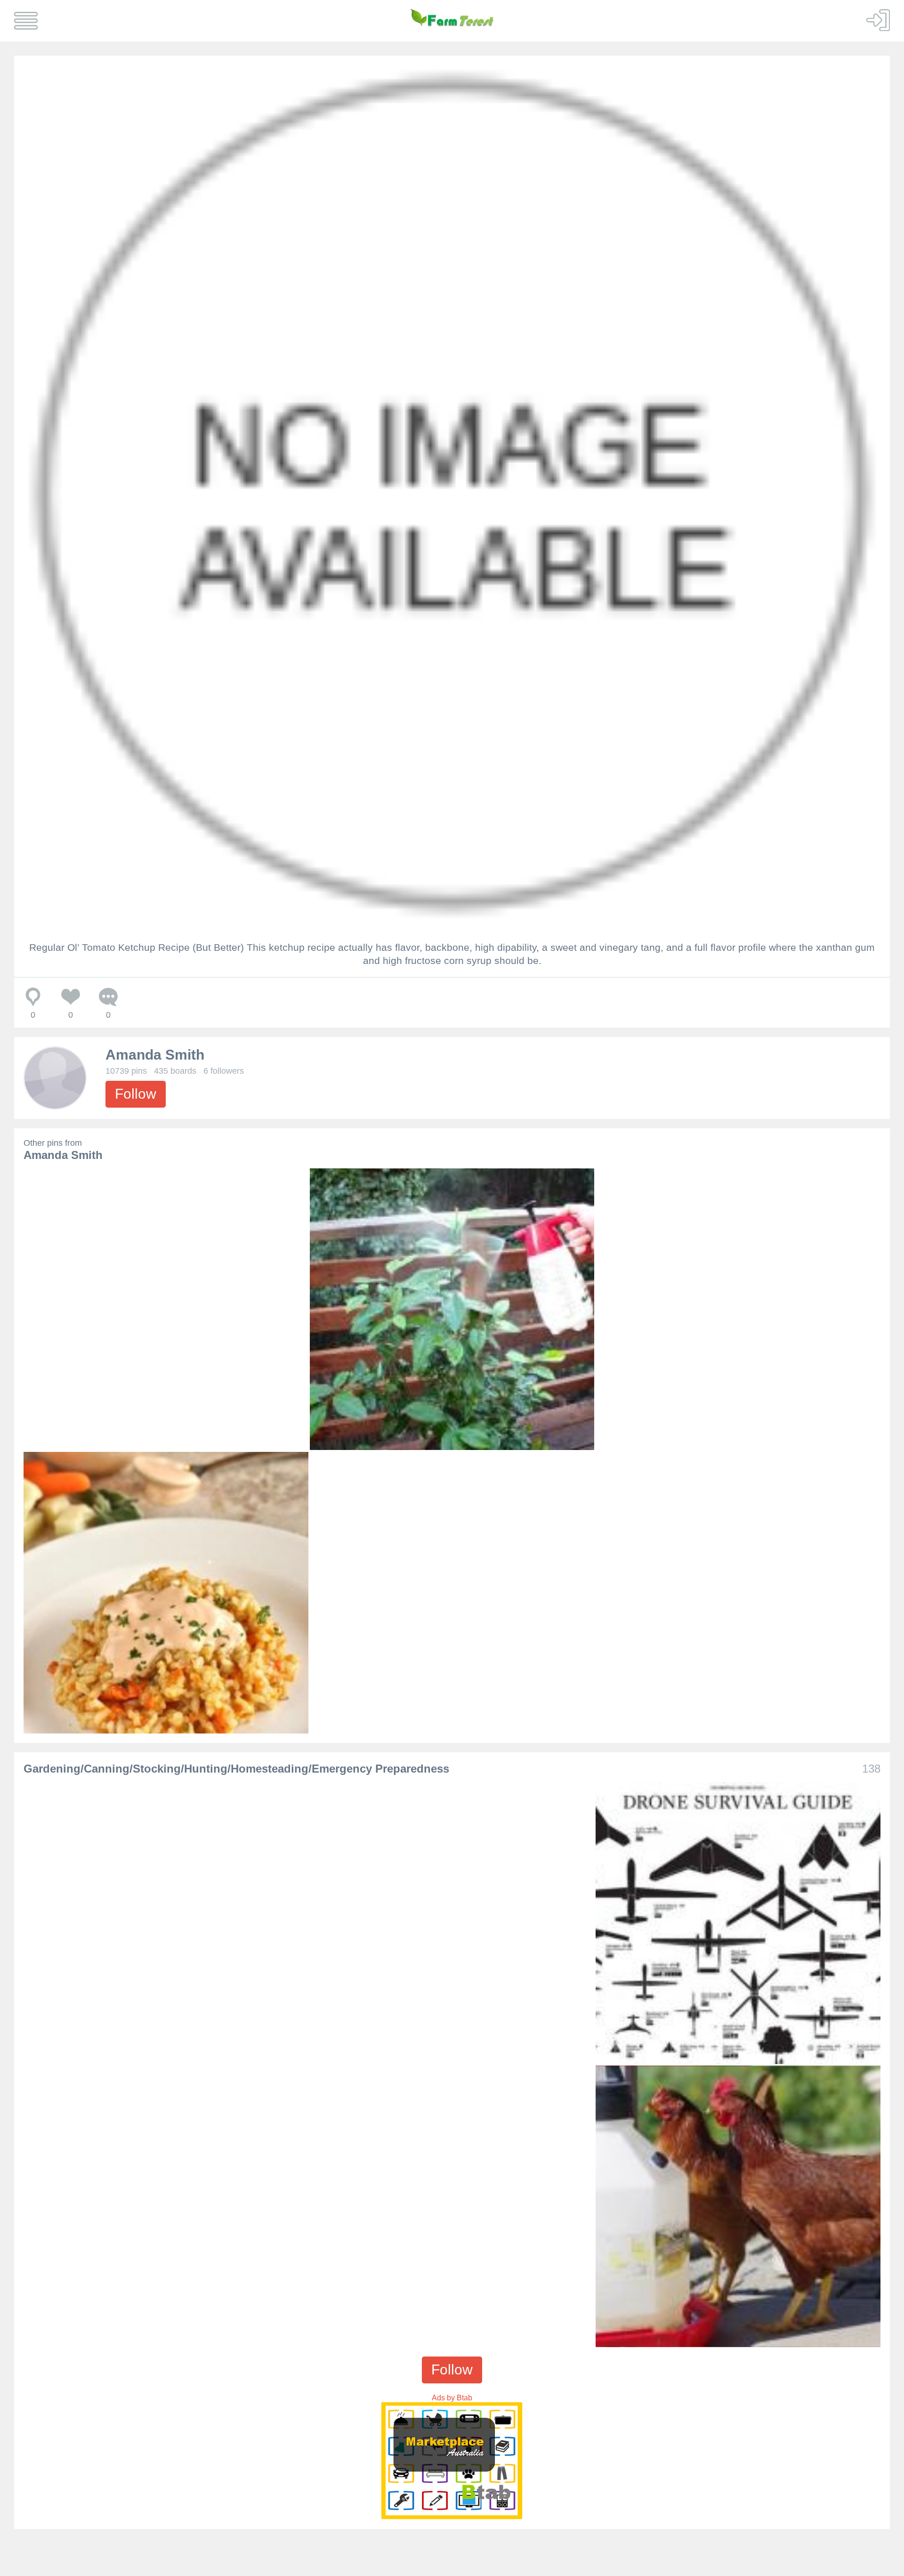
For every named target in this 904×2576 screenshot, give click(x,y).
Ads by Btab (452, 2398)
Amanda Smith (155, 1055)
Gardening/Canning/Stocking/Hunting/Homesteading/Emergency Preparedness (236, 1769)
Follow (136, 1094)
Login (878, 20)
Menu (26, 21)
